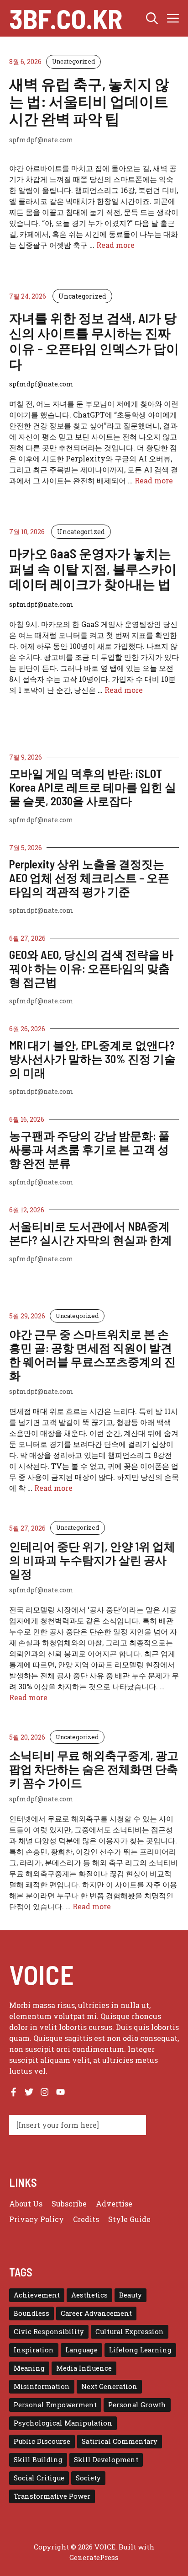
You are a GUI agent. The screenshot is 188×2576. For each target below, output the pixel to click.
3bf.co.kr (66, 18)
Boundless (31, 2313)
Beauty (131, 2295)
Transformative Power (52, 2496)
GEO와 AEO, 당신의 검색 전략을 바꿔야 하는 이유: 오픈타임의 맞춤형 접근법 (91, 968)
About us (26, 2204)
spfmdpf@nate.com (41, 820)
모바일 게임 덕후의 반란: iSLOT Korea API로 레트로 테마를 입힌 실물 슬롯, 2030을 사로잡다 (93, 787)
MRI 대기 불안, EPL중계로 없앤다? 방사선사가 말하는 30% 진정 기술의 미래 (92, 1059)
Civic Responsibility (49, 2332)
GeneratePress (94, 2557)
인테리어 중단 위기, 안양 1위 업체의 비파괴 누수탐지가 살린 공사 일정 (92, 1560)
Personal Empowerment (55, 2405)
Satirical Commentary (120, 2441)
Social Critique (39, 2478)
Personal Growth (137, 2405)
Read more (115, 245)
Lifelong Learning (140, 2350)
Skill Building (38, 2460)
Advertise (114, 2204)
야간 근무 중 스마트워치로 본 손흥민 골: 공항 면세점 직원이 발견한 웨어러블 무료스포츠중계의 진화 (92, 1355)
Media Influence (84, 2368)
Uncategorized (73, 61)
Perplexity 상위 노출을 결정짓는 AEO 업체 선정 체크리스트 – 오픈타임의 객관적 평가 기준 (89, 878)
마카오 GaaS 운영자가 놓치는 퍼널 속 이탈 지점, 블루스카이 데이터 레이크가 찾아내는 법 (93, 569)
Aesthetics (89, 2295)
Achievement (37, 2295)
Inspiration (34, 2350)
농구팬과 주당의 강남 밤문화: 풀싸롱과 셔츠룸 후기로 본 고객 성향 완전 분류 (89, 1149)
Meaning (29, 2368)
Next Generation (109, 2386)
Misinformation (42, 2386)
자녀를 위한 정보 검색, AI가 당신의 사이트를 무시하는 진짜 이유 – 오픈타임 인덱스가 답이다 (94, 341)
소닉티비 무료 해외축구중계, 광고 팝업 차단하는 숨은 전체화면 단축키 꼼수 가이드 (94, 1769)
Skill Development (106, 2460)
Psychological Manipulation (63, 2423)
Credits (86, 2219)
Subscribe (69, 2204)
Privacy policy (37, 2219)
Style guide (129, 2219)
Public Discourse (42, 2441)
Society (88, 2478)
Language (81, 2350)
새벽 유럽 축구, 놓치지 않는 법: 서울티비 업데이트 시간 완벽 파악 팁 (89, 101)
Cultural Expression (130, 2332)
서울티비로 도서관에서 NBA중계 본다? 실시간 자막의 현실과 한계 (91, 1233)
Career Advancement (96, 2313)
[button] (152, 18)
